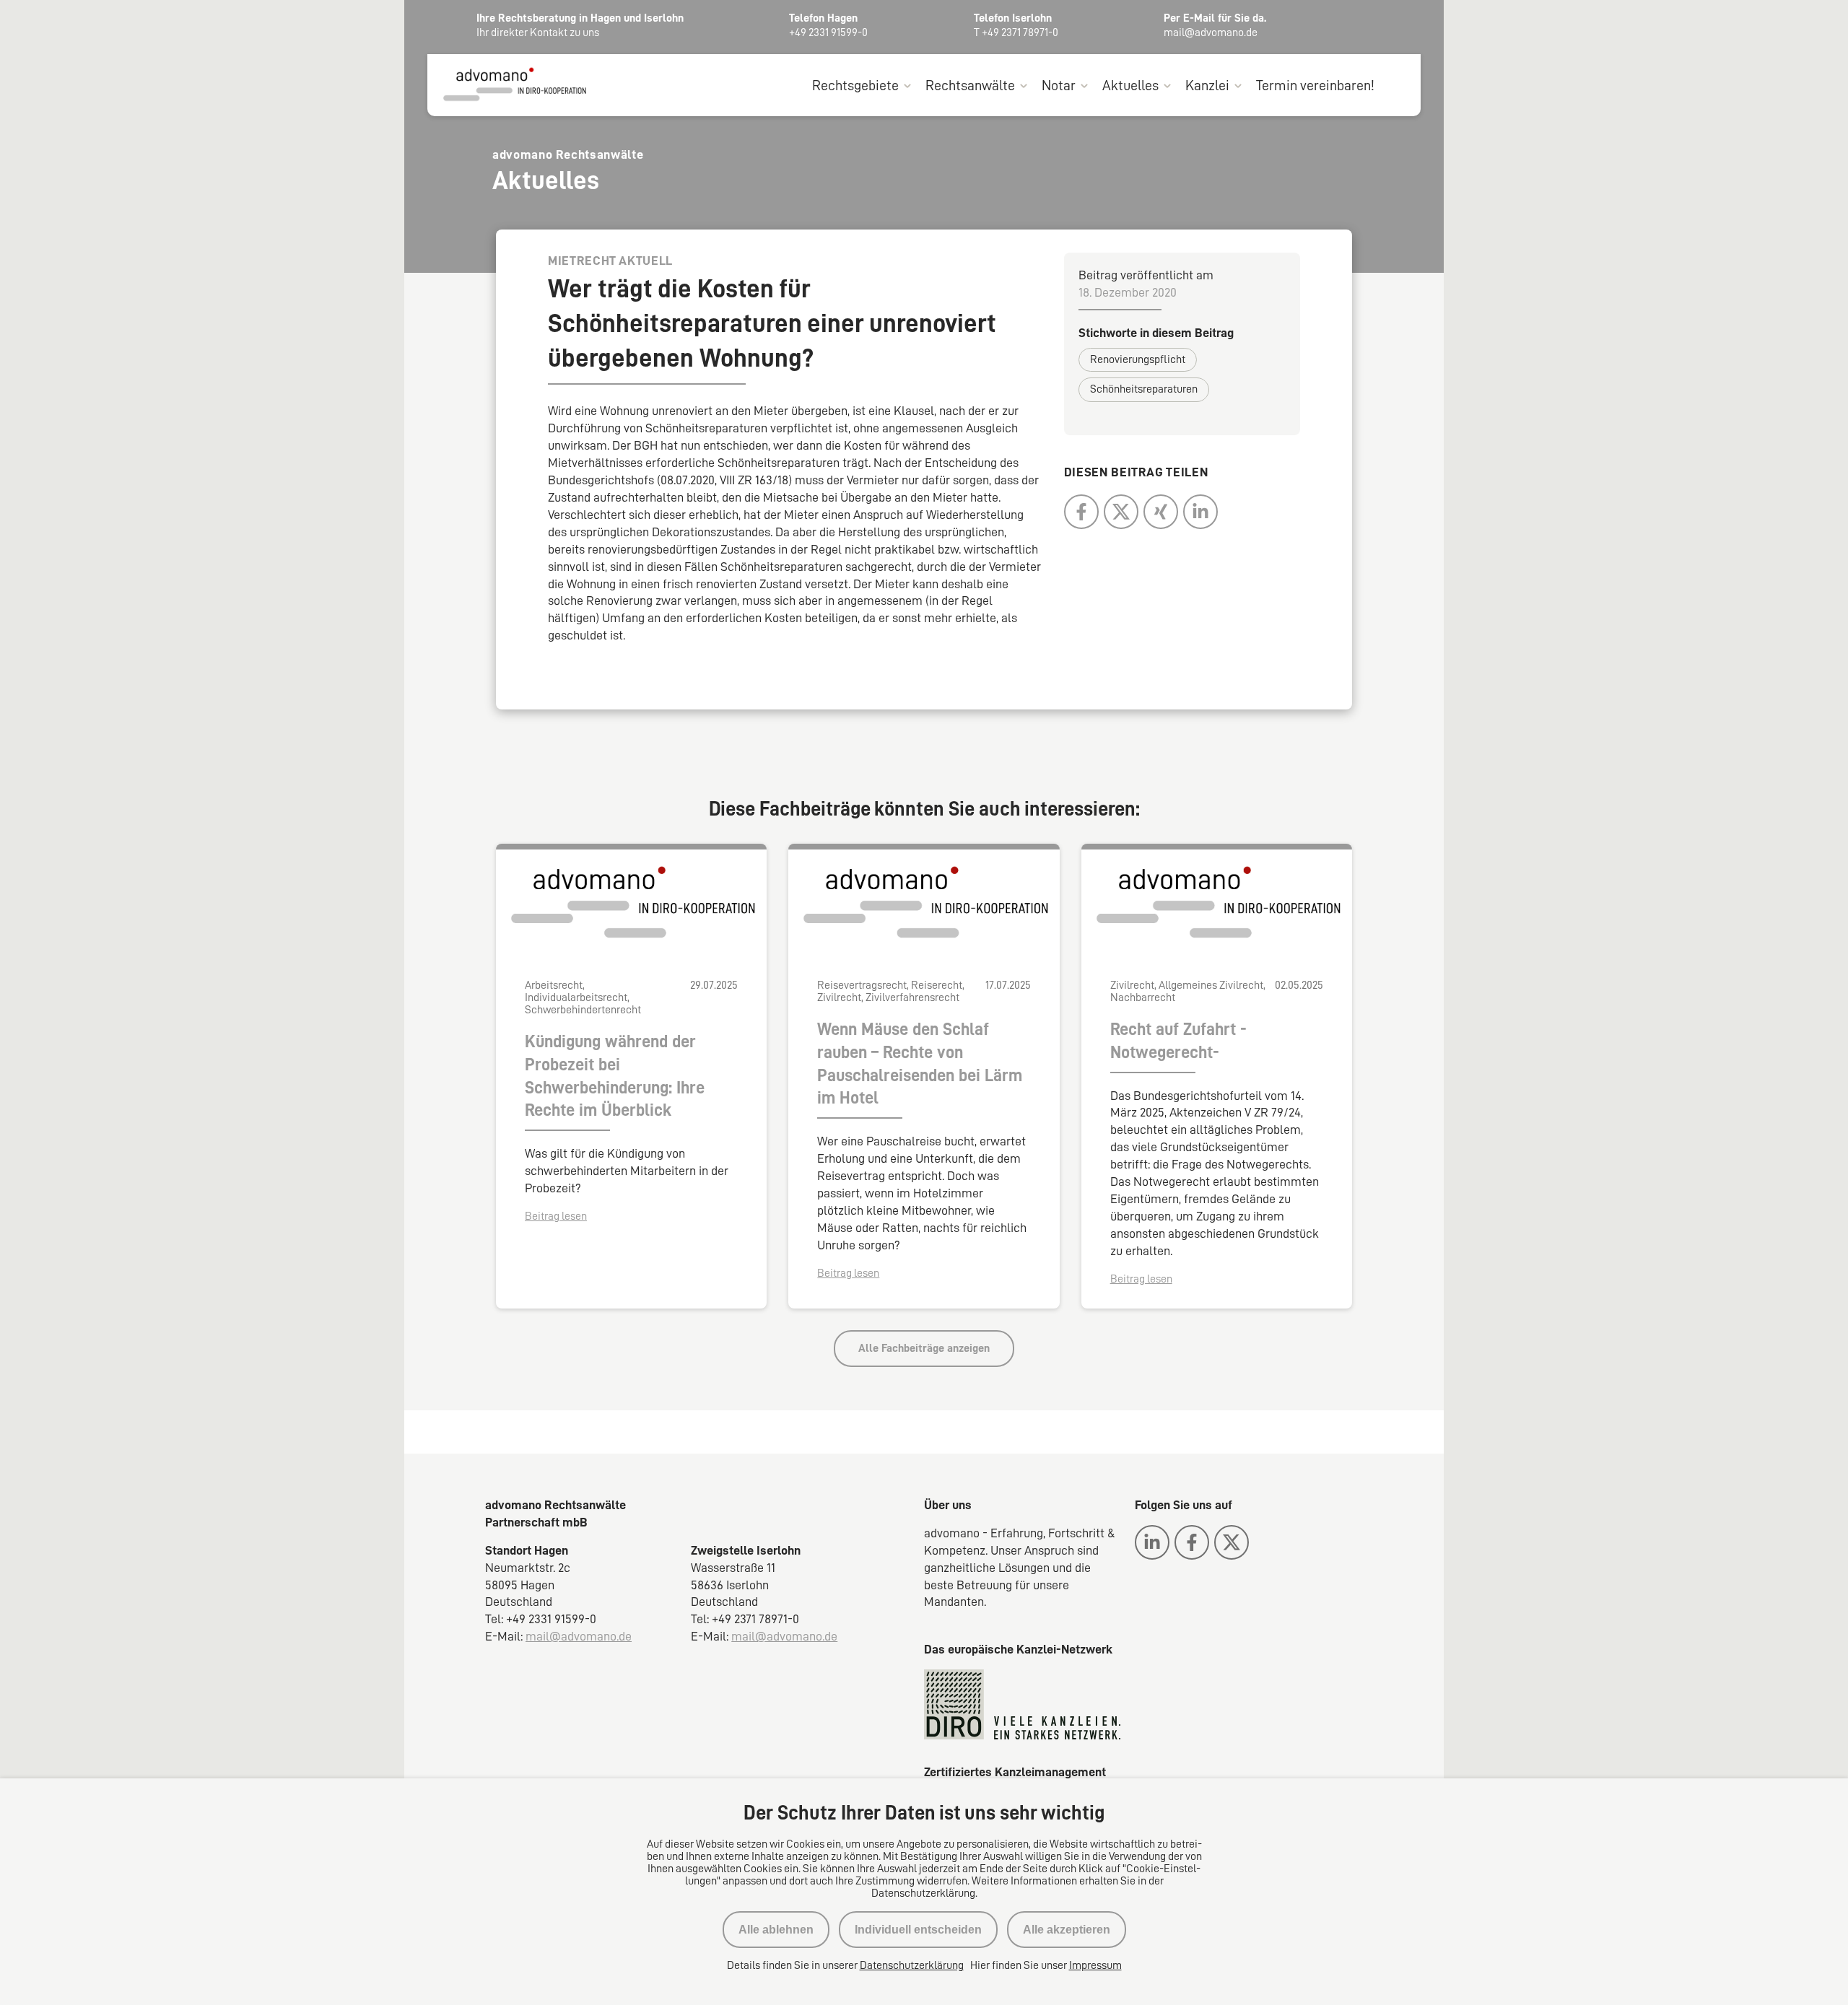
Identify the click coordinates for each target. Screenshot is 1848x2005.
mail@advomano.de (579, 1636)
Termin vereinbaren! (1315, 85)
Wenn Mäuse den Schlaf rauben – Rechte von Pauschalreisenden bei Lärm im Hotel (920, 1064)
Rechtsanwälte (970, 85)
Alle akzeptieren (1067, 1930)
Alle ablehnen (776, 1930)
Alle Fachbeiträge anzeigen (924, 1348)
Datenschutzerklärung (912, 1965)
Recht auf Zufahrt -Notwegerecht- (1178, 1041)
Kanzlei (1207, 85)
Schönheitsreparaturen (1144, 389)
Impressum (1095, 1965)
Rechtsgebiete (855, 85)
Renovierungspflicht (1138, 359)
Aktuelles (1130, 85)
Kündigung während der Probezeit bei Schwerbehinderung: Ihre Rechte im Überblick (615, 1076)
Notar (1059, 85)
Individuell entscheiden (918, 1930)
